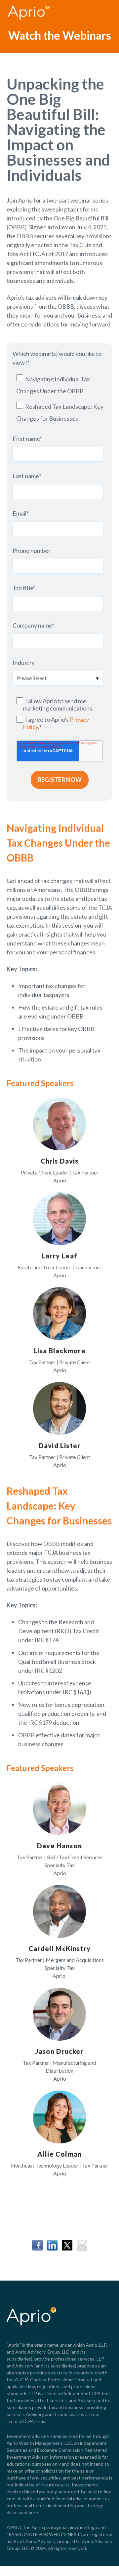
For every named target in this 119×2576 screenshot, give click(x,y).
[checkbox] (58, 399)
